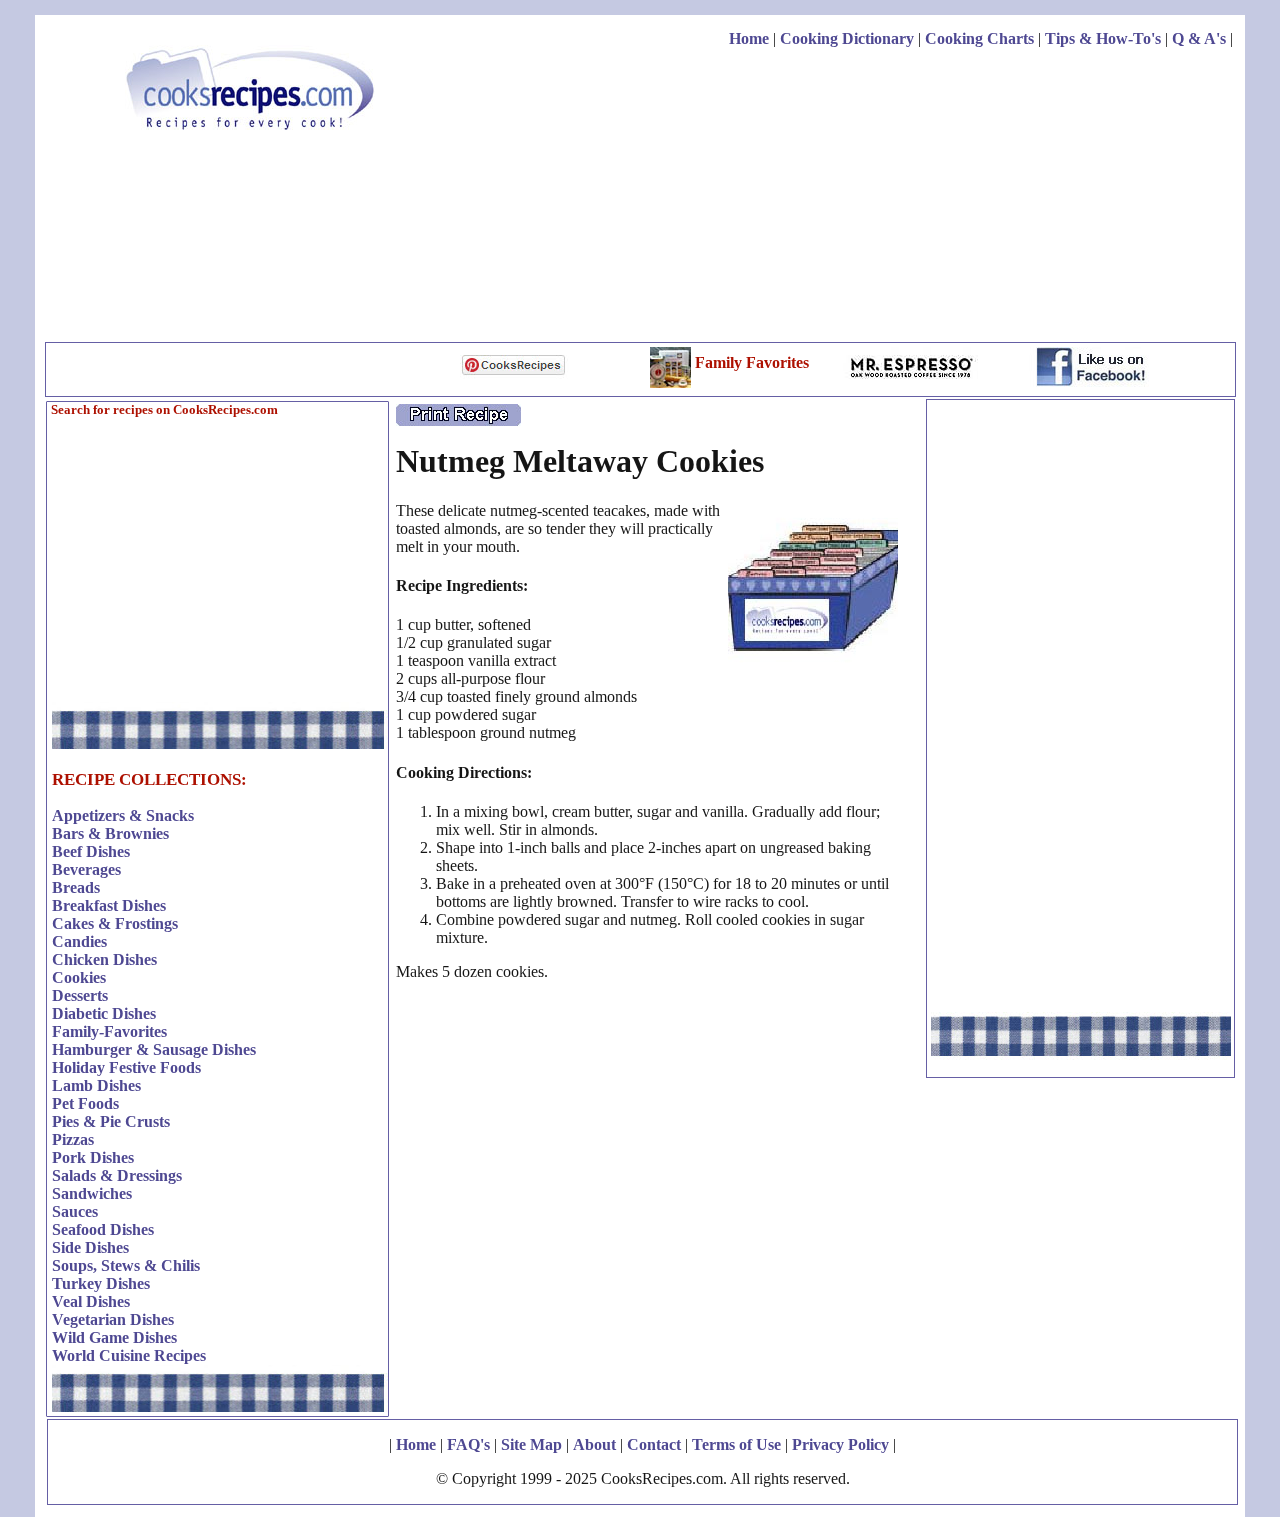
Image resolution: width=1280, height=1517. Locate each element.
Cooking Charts (979, 38)
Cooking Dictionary (847, 38)
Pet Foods (85, 1103)
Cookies (79, 977)
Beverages (86, 869)
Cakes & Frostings (115, 923)
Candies (79, 941)
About (594, 1444)
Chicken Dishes (104, 959)
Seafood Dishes (103, 1229)
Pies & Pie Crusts (111, 1121)
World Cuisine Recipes (129, 1355)
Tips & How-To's (1103, 38)
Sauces (75, 1211)
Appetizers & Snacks (123, 815)
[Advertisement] (869, 198)
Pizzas (73, 1139)
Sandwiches (92, 1193)
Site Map (531, 1444)
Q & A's (1199, 38)
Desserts (80, 995)
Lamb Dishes (96, 1085)
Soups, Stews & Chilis (126, 1265)
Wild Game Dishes (114, 1337)
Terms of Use (736, 1444)
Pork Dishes (93, 1157)
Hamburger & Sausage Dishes (154, 1049)
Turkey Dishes (101, 1283)
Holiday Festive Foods (126, 1067)
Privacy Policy (840, 1444)
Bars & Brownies (110, 833)
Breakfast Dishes (109, 905)
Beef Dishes (91, 851)
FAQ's (468, 1444)
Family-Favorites (109, 1031)
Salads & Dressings (117, 1175)
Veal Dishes (91, 1301)
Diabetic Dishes (104, 1013)
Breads (76, 887)
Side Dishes (90, 1247)
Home (749, 38)
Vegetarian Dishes (113, 1319)
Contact (654, 1444)
